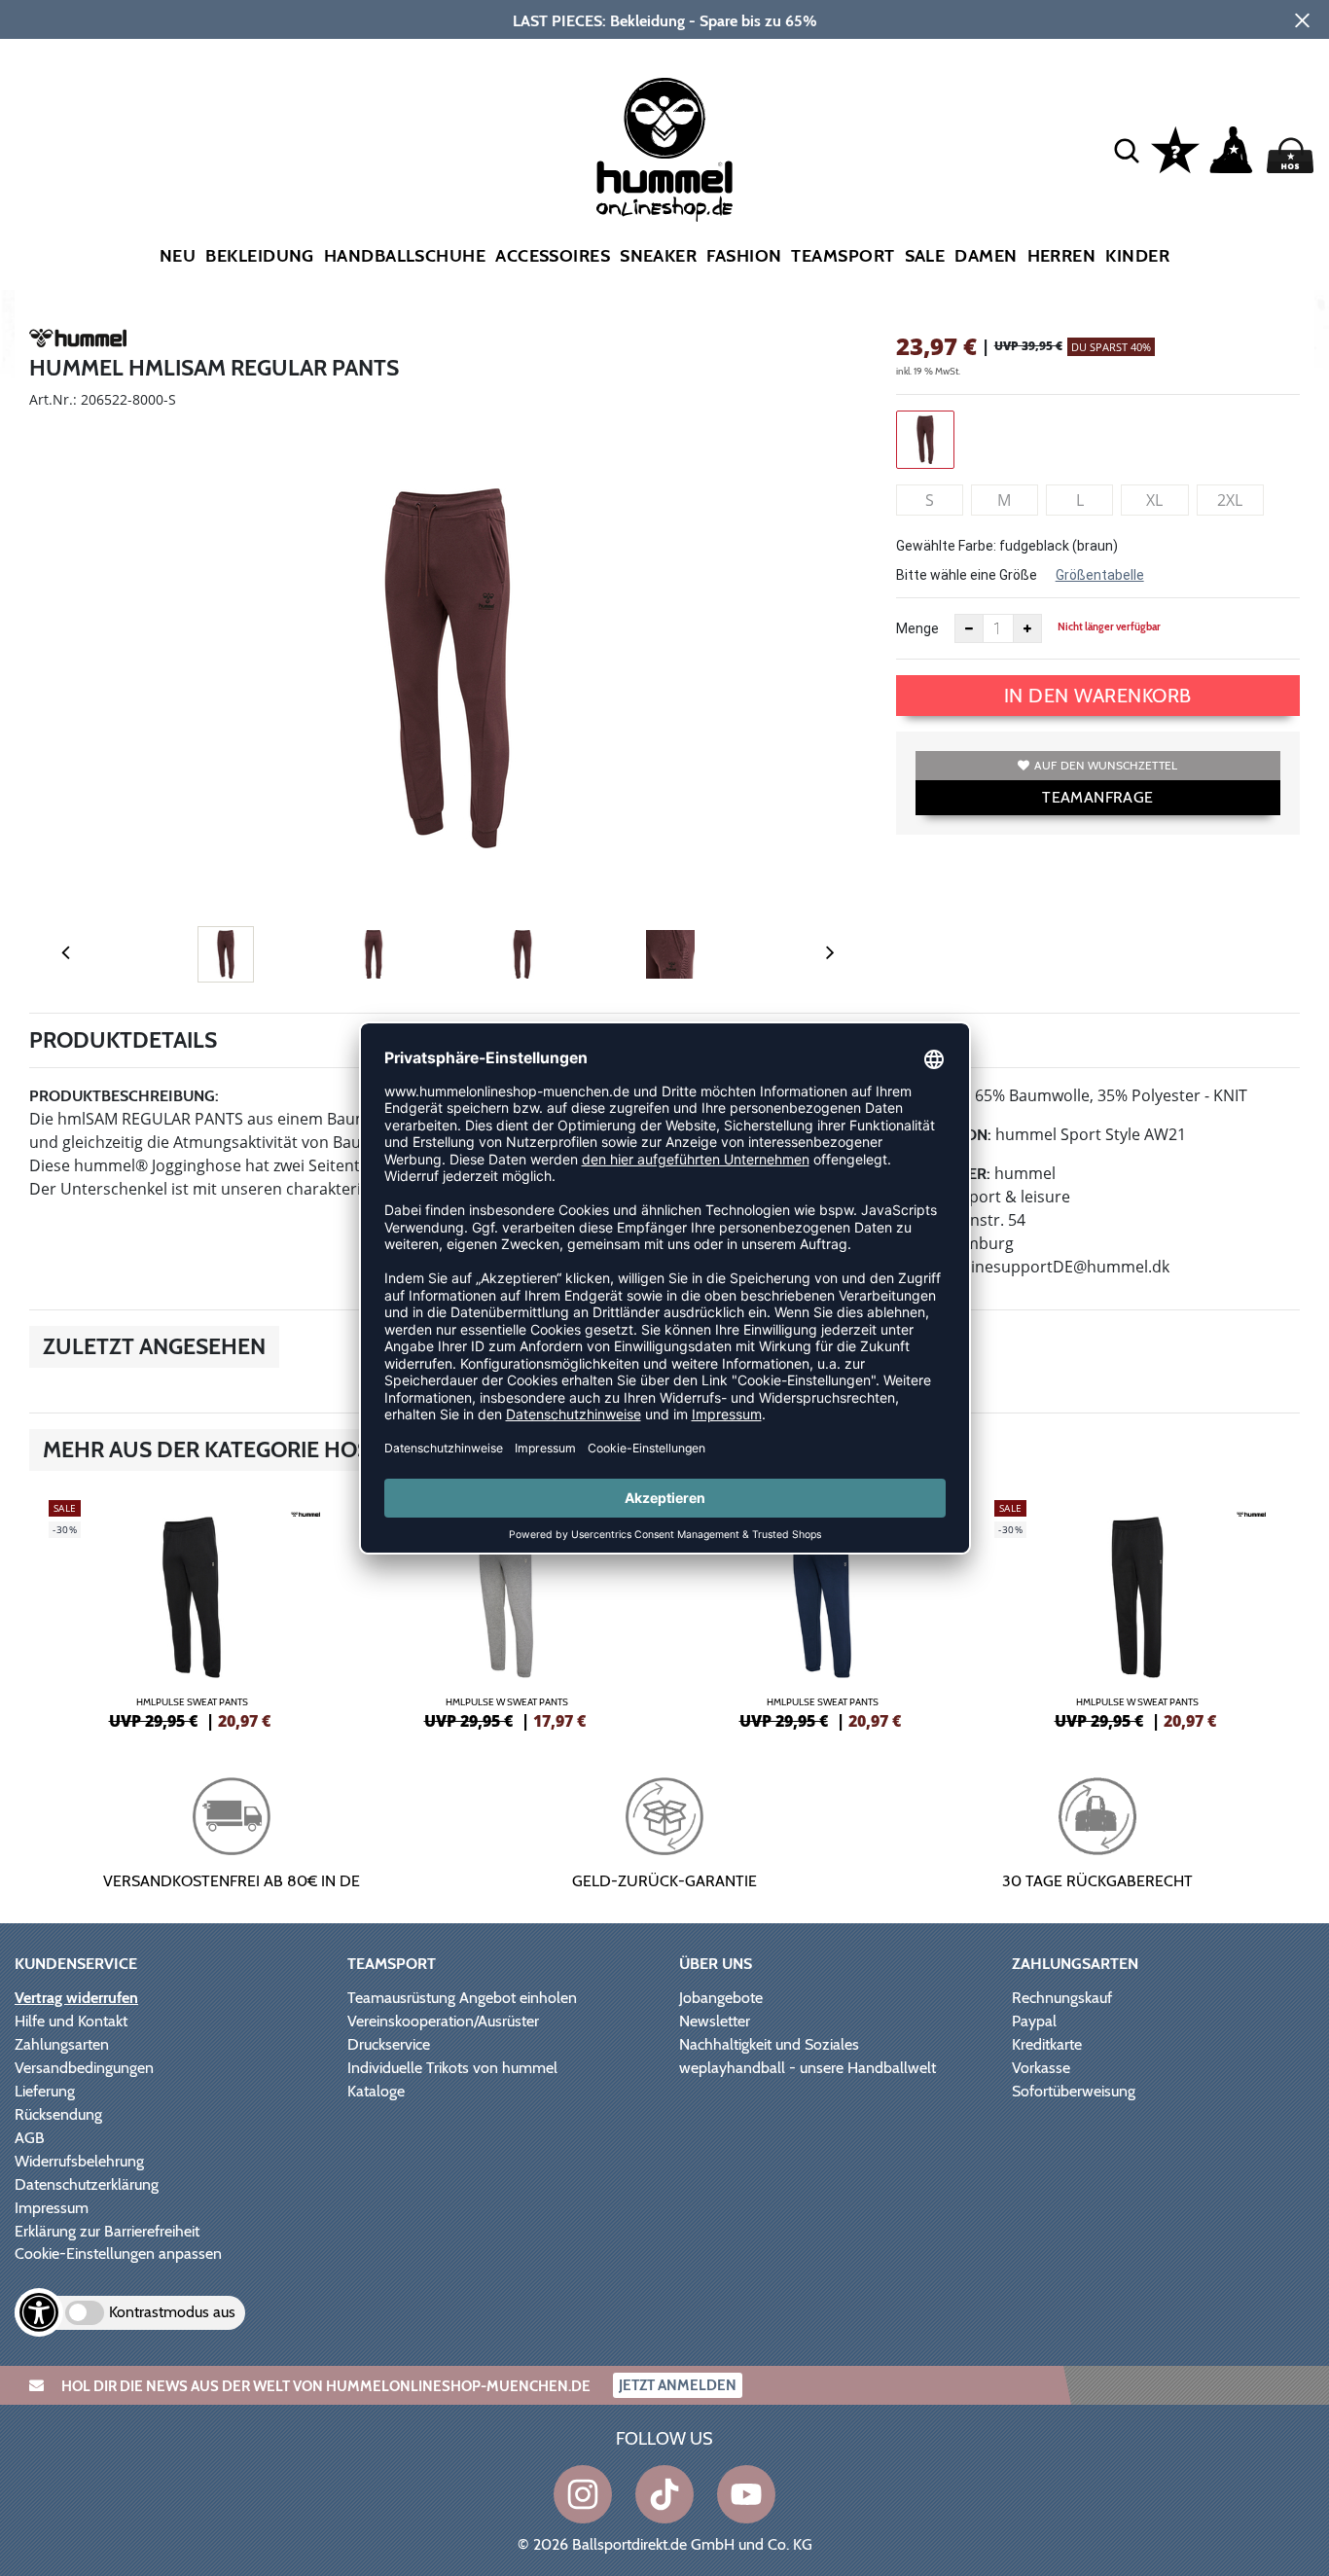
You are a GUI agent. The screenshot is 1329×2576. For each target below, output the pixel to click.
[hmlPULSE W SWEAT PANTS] (507, 1612)
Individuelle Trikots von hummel (452, 2068)
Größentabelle (1100, 575)
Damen (986, 256)
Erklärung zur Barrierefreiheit (107, 2231)
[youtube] (746, 2494)
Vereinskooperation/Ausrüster (443, 2021)
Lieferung (45, 2091)
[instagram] (583, 2494)
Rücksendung (58, 2114)
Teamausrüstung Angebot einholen (462, 1998)
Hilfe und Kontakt (71, 2021)
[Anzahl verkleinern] (969, 628)
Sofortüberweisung (1074, 2091)
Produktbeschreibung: (124, 1096)
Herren (1062, 256)
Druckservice (389, 2044)
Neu (178, 256)
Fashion (744, 256)
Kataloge (376, 2091)
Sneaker (658, 256)
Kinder (1137, 256)
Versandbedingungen (84, 2068)
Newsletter (715, 2021)
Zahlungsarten (62, 2044)
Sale (925, 256)
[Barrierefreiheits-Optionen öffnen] (39, 2312)
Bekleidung (260, 256)
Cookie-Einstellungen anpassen (118, 2254)
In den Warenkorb (1098, 696)
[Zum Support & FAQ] (1175, 148)
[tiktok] (664, 2494)
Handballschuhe (405, 256)
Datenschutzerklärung (87, 2184)
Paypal (1034, 2021)
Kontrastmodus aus (172, 2312)
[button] (1127, 150)
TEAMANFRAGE (1097, 797)
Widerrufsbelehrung (79, 2161)
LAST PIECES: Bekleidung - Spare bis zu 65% (665, 21)
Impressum (52, 2208)
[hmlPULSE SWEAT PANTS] (192, 1612)
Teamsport (843, 256)
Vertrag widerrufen (76, 1998)
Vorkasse (1041, 2068)
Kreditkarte (1047, 2044)
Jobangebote (721, 1998)
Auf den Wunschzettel (1106, 765)
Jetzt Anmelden (678, 2385)
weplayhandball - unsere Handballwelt (808, 2068)
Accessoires (553, 256)
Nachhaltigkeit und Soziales (769, 2044)
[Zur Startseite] (664, 150)
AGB (30, 2138)
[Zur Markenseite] (78, 341)
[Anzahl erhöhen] (1027, 628)
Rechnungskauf (1062, 1998)
